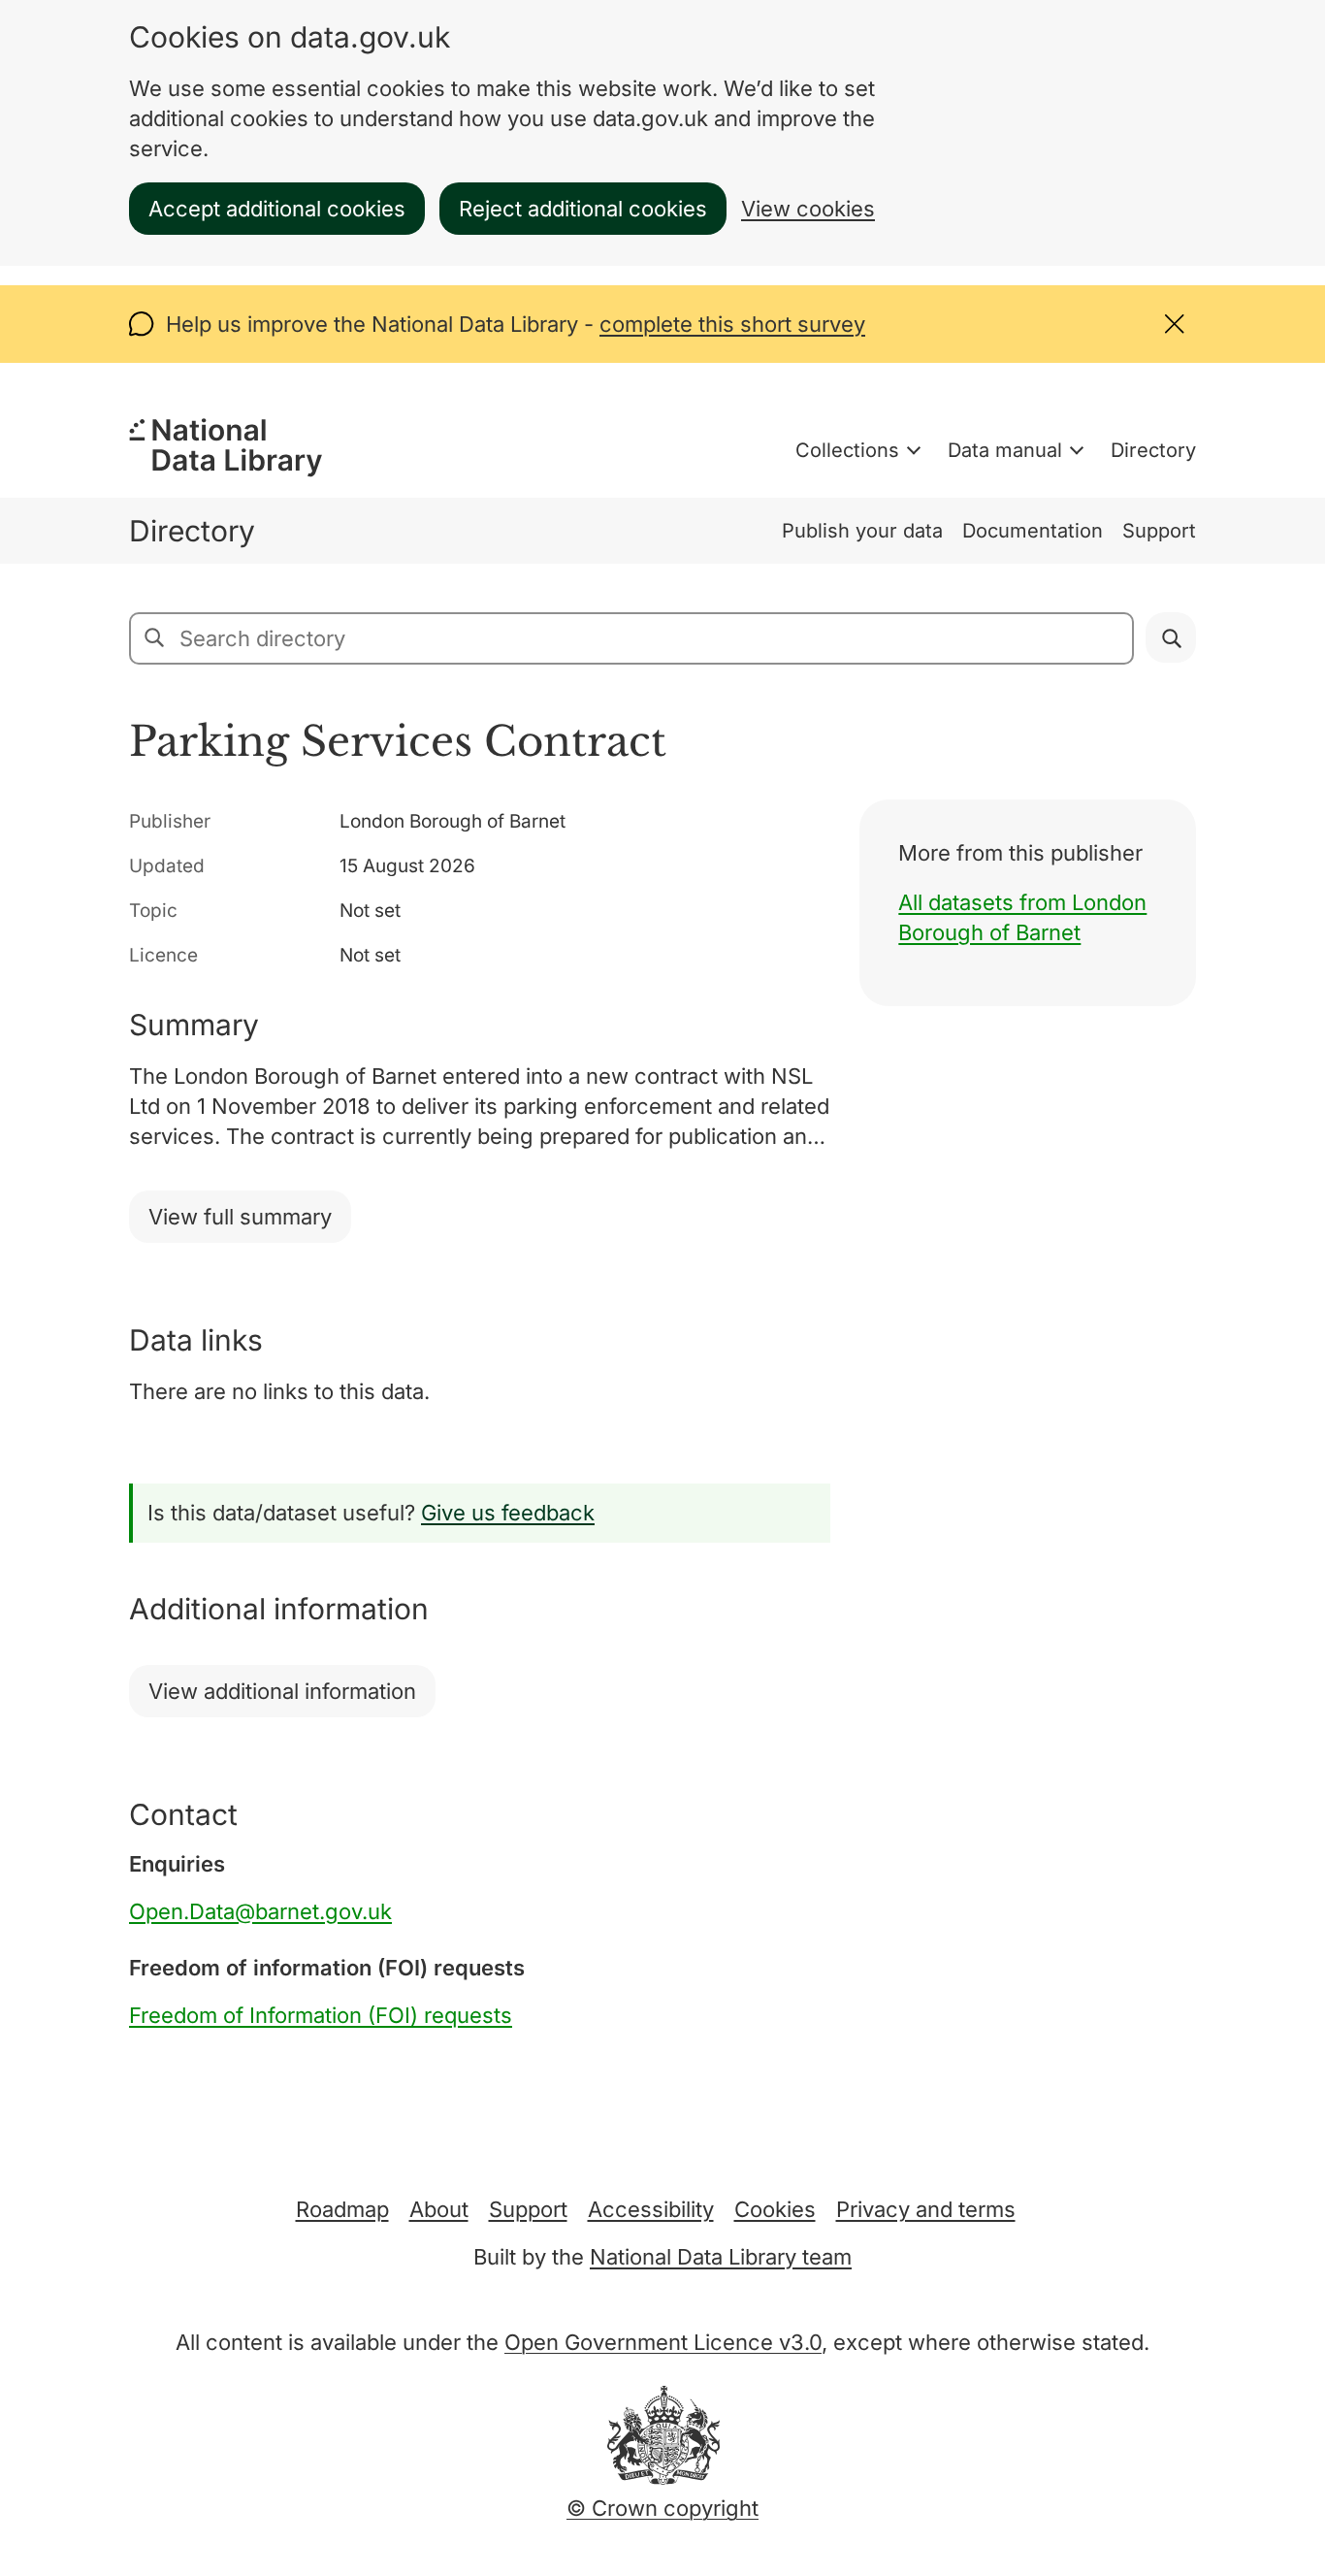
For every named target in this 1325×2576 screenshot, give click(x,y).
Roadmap (342, 2209)
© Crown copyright (662, 2508)
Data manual (1005, 450)
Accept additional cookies (277, 209)
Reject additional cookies (583, 209)
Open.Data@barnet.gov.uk (260, 1911)
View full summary (240, 1217)
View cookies (808, 209)
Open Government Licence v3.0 (663, 2342)
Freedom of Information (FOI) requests (321, 2015)
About (439, 2209)
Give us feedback (508, 1513)
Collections (847, 450)
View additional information (282, 1691)
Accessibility (651, 2209)
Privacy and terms (926, 2209)
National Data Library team (721, 2257)
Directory (1153, 450)
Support (1159, 531)
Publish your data (862, 531)
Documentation (1033, 531)
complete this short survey (732, 324)
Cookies (775, 2209)
